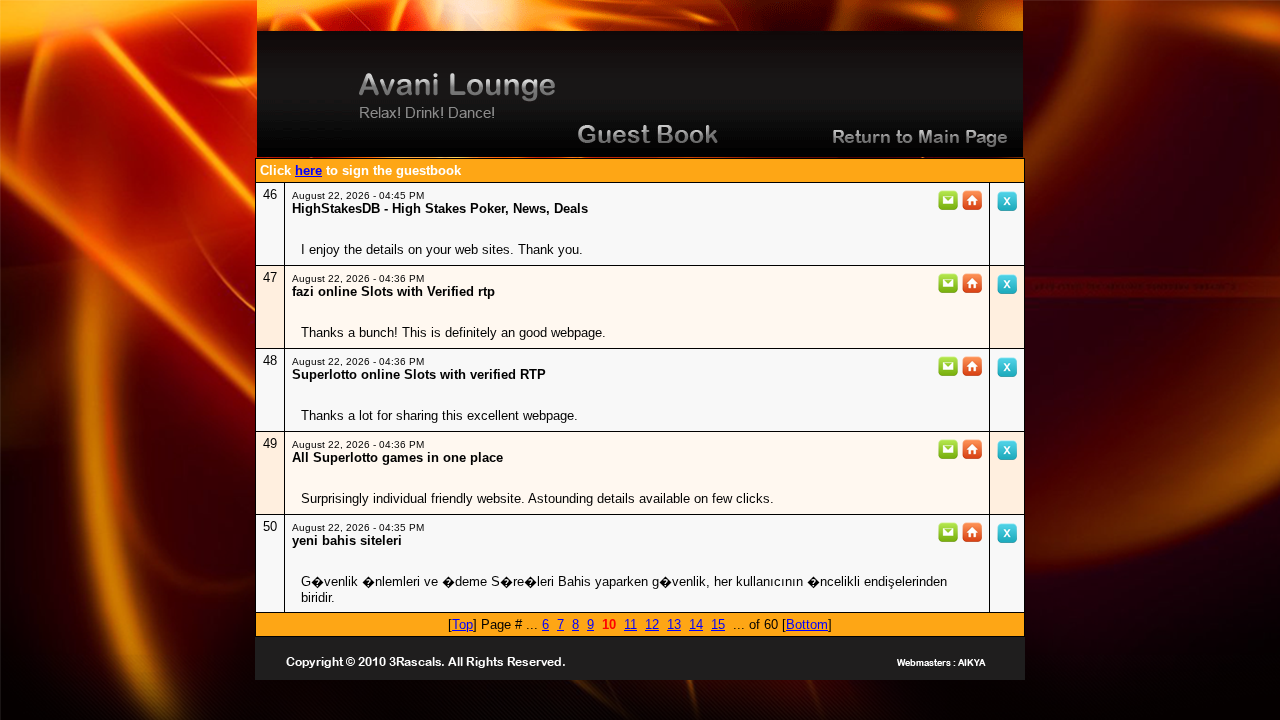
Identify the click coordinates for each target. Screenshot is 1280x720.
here (308, 170)
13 (674, 624)
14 (696, 624)
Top (462, 624)
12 (652, 624)
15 (718, 624)
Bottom (807, 624)
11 (630, 624)
